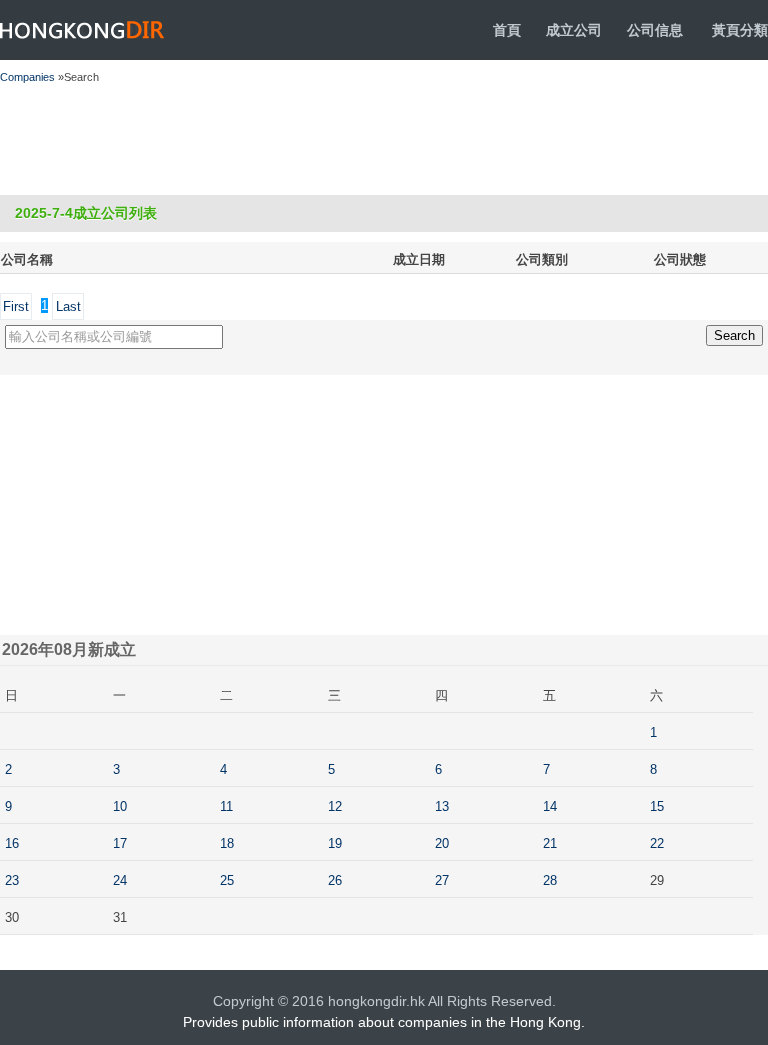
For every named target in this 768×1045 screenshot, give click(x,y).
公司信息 (655, 30)
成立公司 (574, 30)
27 (442, 880)
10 (120, 806)
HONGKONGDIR (82, 30)
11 (226, 806)
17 (120, 843)
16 (12, 843)
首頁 (507, 30)
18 (227, 843)
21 (550, 843)
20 (442, 843)
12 (335, 806)
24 (120, 880)
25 (227, 880)
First (16, 306)
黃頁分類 (740, 30)
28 (550, 880)
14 (550, 806)
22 (657, 843)
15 (657, 806)
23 (12, 880)
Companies (27, 77)
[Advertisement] (362, 140)
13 (442, 806)
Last (68, 306)
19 (335, 843)
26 (335, 880)
